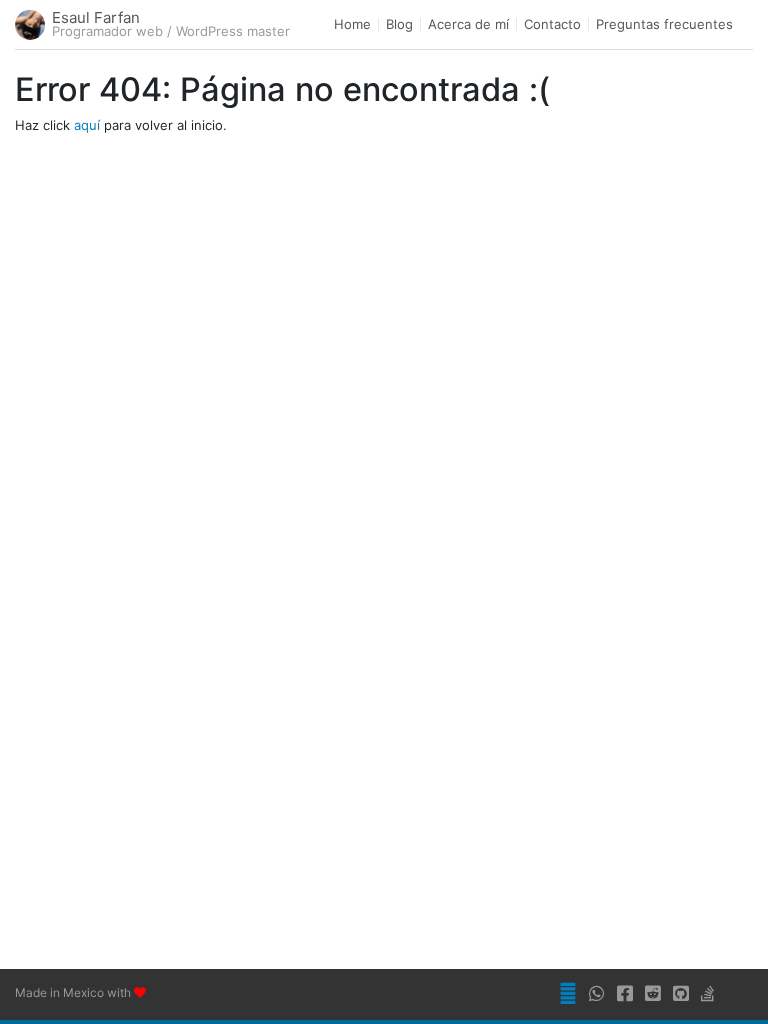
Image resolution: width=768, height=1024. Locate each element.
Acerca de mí (468, 24)
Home (352, 24)
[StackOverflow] (712, 995)
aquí (87, 125)
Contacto (552, 24)
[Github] (685, 995)
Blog (399, 24)
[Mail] (572, 995)
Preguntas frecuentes (664, 24)
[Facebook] (629, 995)
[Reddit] (657, 995)
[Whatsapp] (601, 995)
